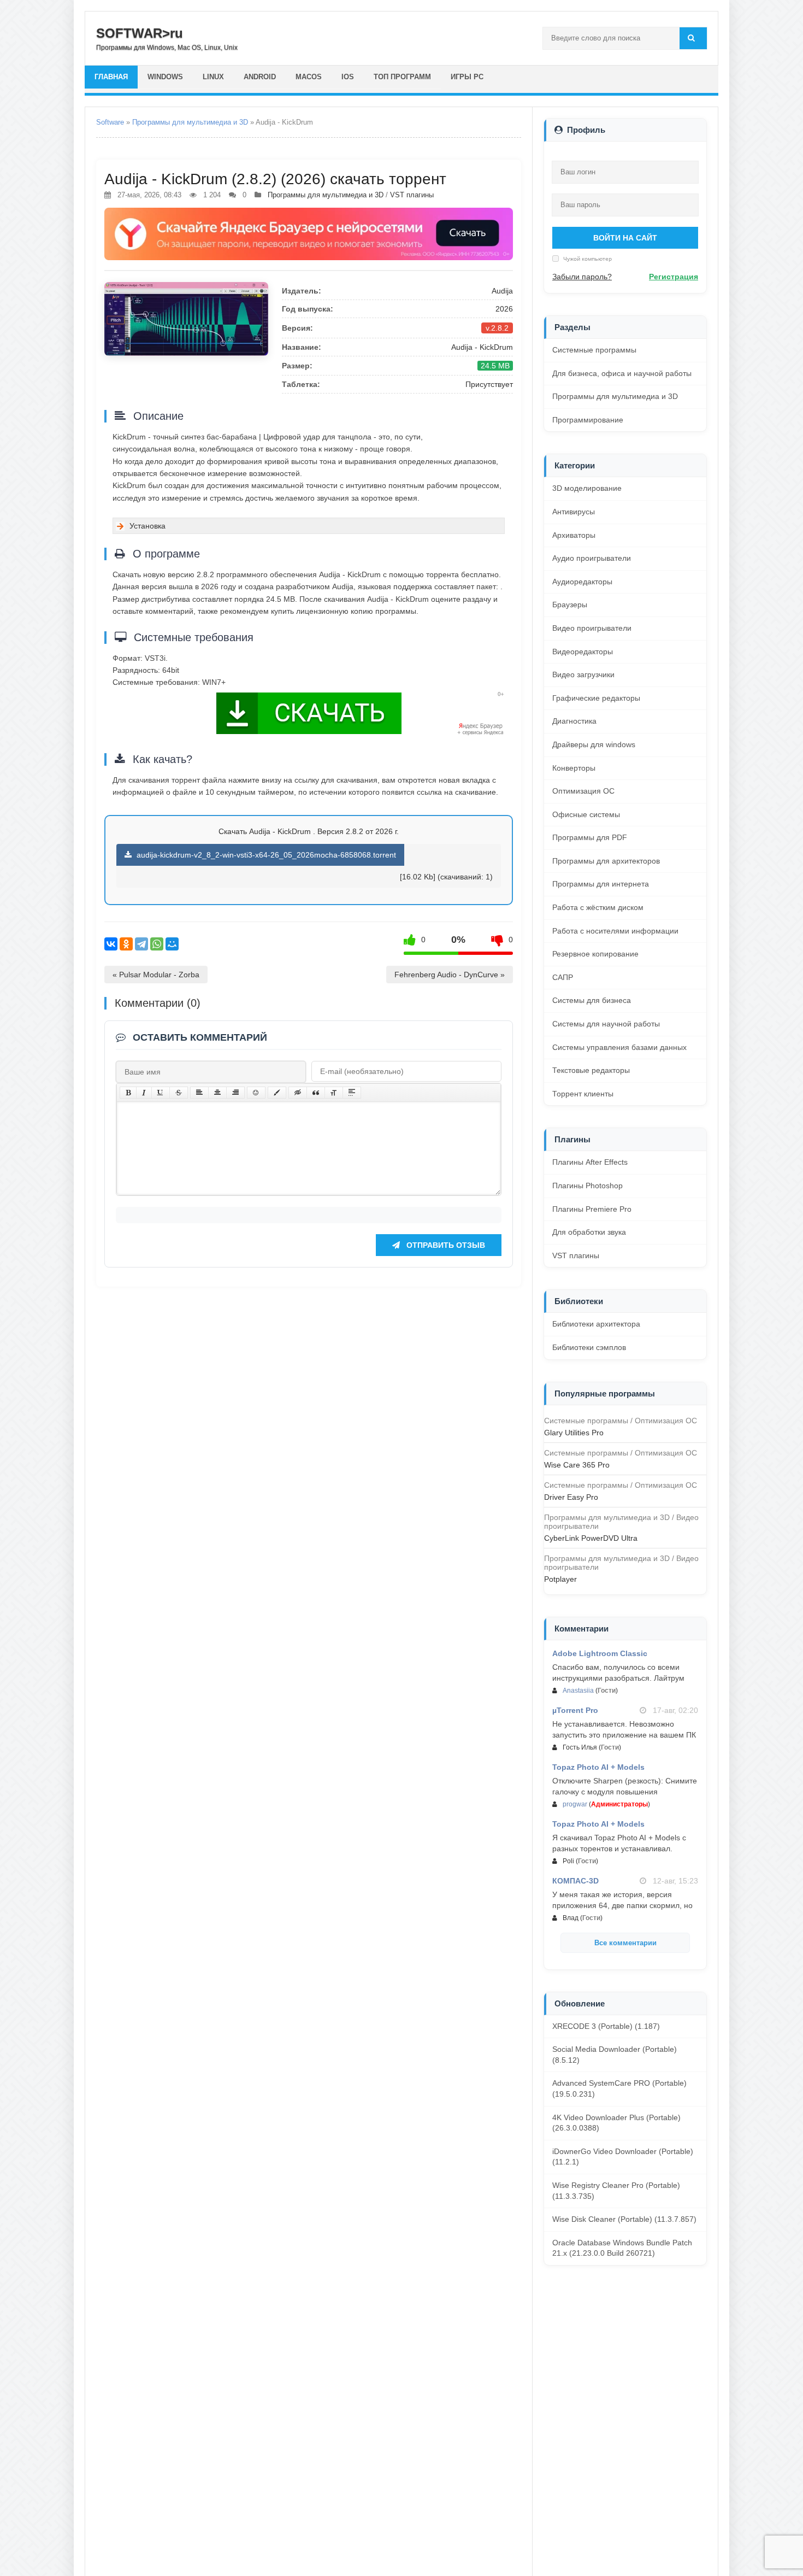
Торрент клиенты (583, 1094)
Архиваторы (574, 535)
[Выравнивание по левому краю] (199, 1093)
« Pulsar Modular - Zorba (156, 975)
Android (260, 77)
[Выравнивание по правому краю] (235, 1093)
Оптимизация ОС (583, 791)
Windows (165, 77)
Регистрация (674, 277)
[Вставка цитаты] (316, 1093)
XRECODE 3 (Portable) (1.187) (606, 2026)
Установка (147, 526)
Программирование (588, 420)
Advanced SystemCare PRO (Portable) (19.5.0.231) (619, 2088)
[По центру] (217, 1093)
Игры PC (467, 77)
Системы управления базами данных (619, 1047)
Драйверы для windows (594, 744)
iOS (348, 77)
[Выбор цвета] (277, 1093)
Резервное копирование (595, 954)
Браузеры (570, 605)
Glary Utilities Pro (574, 1433)
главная (111, 77)
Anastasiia (578, 1691)
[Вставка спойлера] (352, 1093)
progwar (575, 1804)
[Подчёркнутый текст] (161, 1093)
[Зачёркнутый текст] (179, 1093)
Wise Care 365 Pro (577, 1465)
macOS (309, 77)
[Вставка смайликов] (256, 1093)
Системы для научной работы (606, 1024)
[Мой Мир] (172, 944)
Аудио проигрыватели (592, 558)
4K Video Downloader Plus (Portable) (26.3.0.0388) (616, 2123)
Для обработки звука (589, 1232)
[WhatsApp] (157, 944)
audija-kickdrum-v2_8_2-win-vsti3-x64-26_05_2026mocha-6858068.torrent (265, 855)
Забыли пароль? (582, 277)
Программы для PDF (590, 837)
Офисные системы (586, 814)
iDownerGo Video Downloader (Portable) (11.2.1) (623, 2157)
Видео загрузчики (583, 674)
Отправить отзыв (445, 1245)
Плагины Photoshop (588, 1186)
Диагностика (574, 721)
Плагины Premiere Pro (592, 1209)
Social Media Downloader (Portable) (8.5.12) (615, 2055)
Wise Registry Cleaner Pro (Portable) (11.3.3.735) (616, 2191)
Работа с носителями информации (615, 931)
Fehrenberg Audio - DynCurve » (450, 975)
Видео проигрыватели (592, 628)
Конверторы (574, 768)
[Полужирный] (128, 1093)
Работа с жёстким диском (598, 907)
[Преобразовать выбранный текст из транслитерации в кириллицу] (334, 1093)
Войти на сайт (625, 238)
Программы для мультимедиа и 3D (190, 122)
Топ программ (402, 77)
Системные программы (594, 350)
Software (110, 122)
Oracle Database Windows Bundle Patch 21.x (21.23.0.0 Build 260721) (622, 2248)
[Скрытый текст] (298, 1093)
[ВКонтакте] (111, 944)
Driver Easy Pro (571, 1497)
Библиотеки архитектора (596, 1324)
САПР (563, 977)
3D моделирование (587, 488)
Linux (213, 77)
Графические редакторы (596, 698)
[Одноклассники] (126, 944)
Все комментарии (625, 1943)
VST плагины (412, 195)
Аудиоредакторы (582, 582)
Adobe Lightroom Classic (600, 1653)
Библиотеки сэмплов (589, 1347)
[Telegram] (141, 944)
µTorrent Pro (575, 1710)
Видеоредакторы (583, 652)
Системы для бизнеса (592, 1000)
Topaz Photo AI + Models (598, 1767)
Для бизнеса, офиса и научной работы (622, 373)
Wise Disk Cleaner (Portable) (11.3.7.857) (624, 2219)
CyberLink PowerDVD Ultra (591, 1538)
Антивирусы (574, 512)
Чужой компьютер (587, 259)
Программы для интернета (601, 884)
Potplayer (560, 1579)
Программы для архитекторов (606, 861)
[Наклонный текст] (144, 1093)
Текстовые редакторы (591, 1070)
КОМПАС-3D (575, 1881)
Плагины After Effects (590, 1162)
